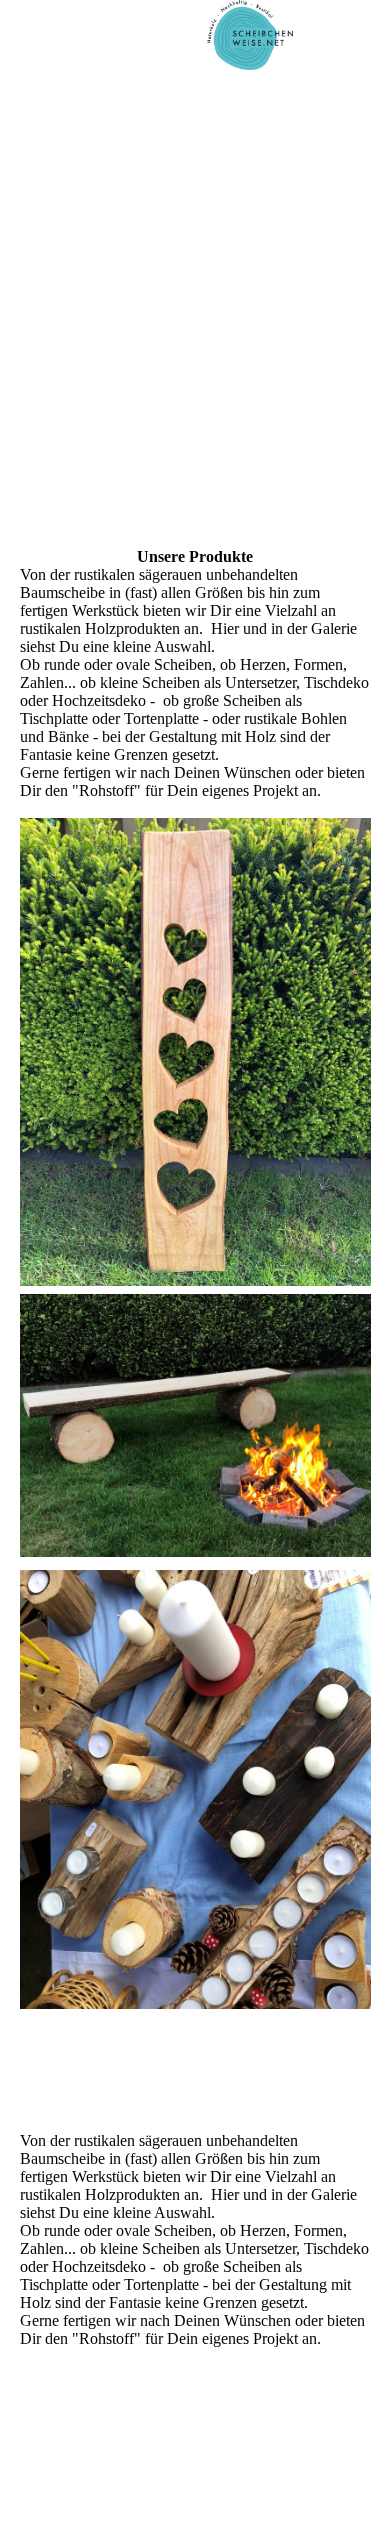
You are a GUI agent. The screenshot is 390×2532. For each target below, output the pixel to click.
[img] (250, 35)
